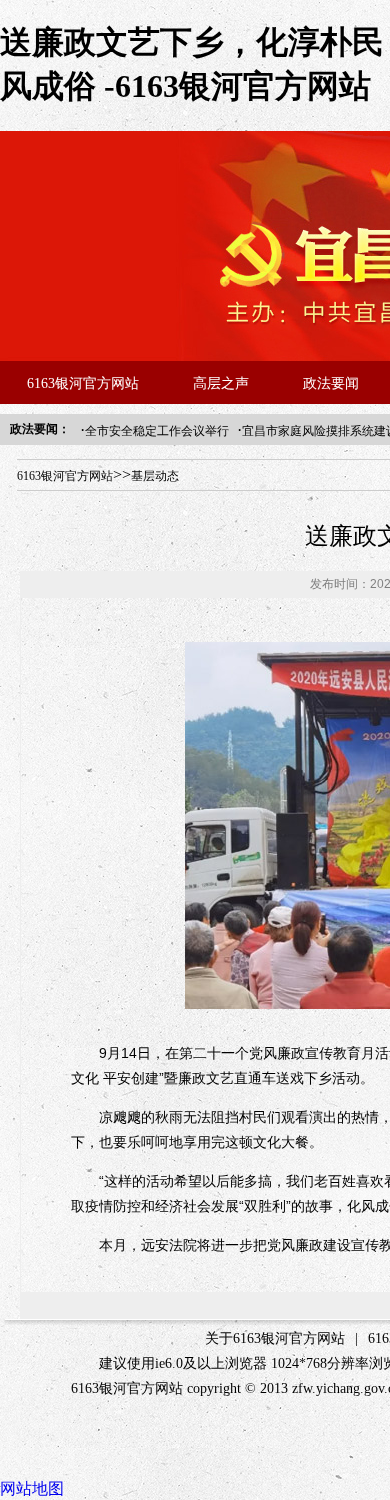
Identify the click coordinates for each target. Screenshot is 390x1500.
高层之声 (221, 383)
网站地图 (32, 1488)
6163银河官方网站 (83, 383)
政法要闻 (331, 383)
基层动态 (155, 476)
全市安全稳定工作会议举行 (157, 431)
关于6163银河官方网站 (275, 1338)
